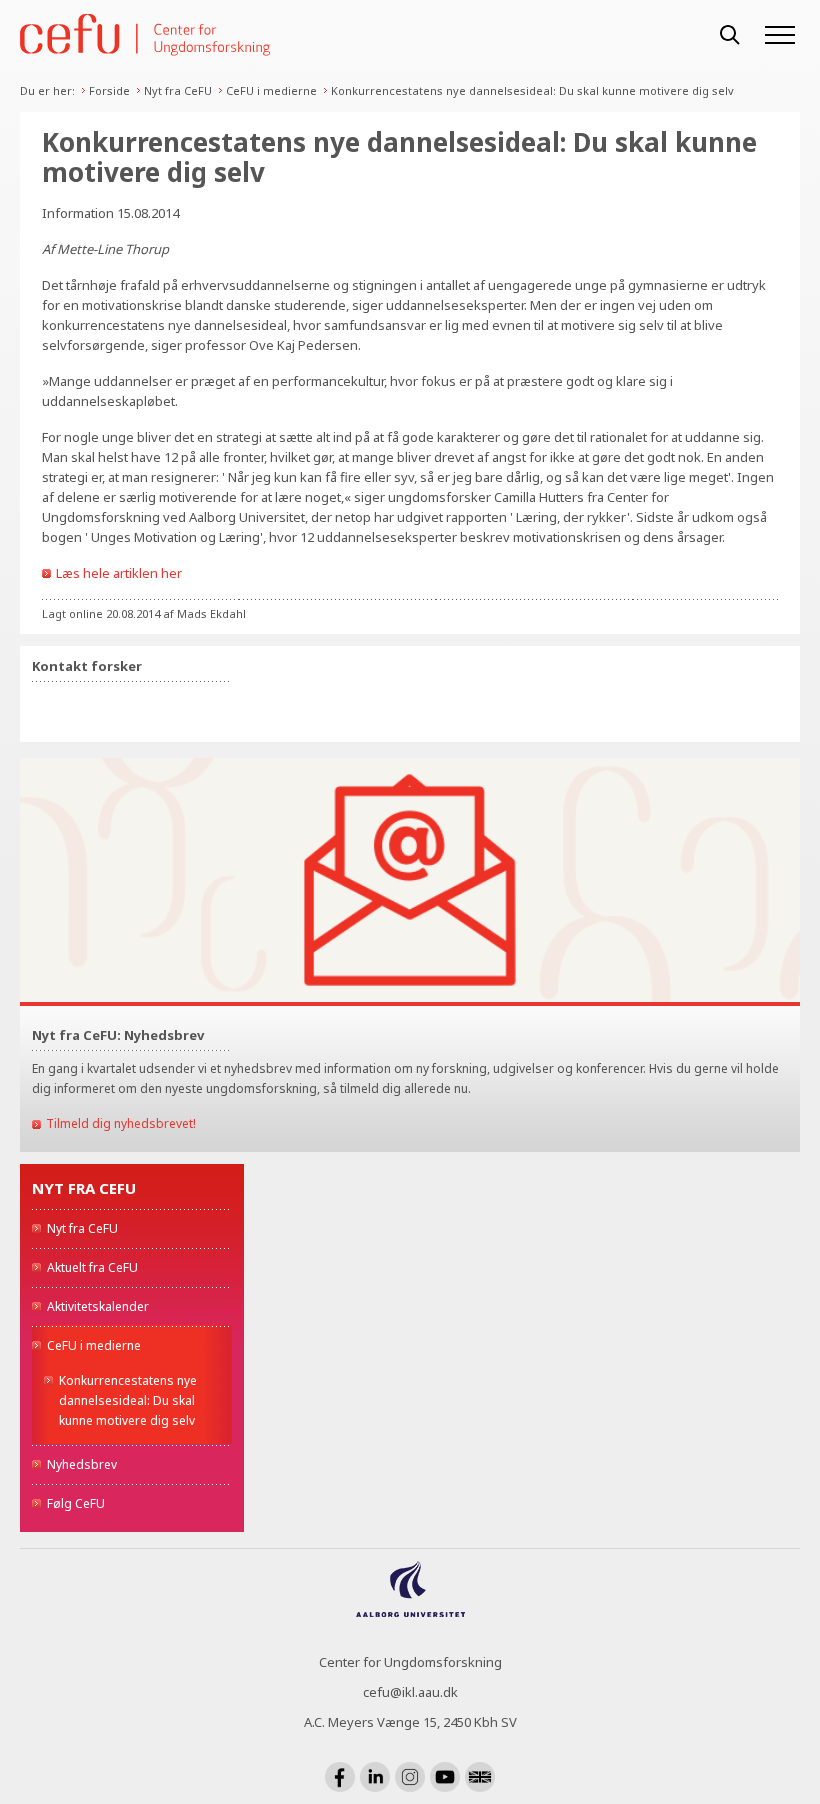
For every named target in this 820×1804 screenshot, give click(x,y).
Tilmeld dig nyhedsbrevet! (121, 1123)
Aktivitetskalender (98, 1306)
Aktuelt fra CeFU (92, 1267)
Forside (109, 90)
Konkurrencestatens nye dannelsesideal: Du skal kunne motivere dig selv (532, 90)
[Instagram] (410, 1777)
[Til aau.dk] (410, 1611)
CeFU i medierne (271, 90)
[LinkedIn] (375, 1777)
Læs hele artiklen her (119, 573)
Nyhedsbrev (82, 1464)
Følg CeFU (76, 1503)
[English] (480, 1777)
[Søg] (730, 35)
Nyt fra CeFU (178, 90)
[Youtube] (445, 1777)
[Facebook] (340, 1777)
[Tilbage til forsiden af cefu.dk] (360, 35)
